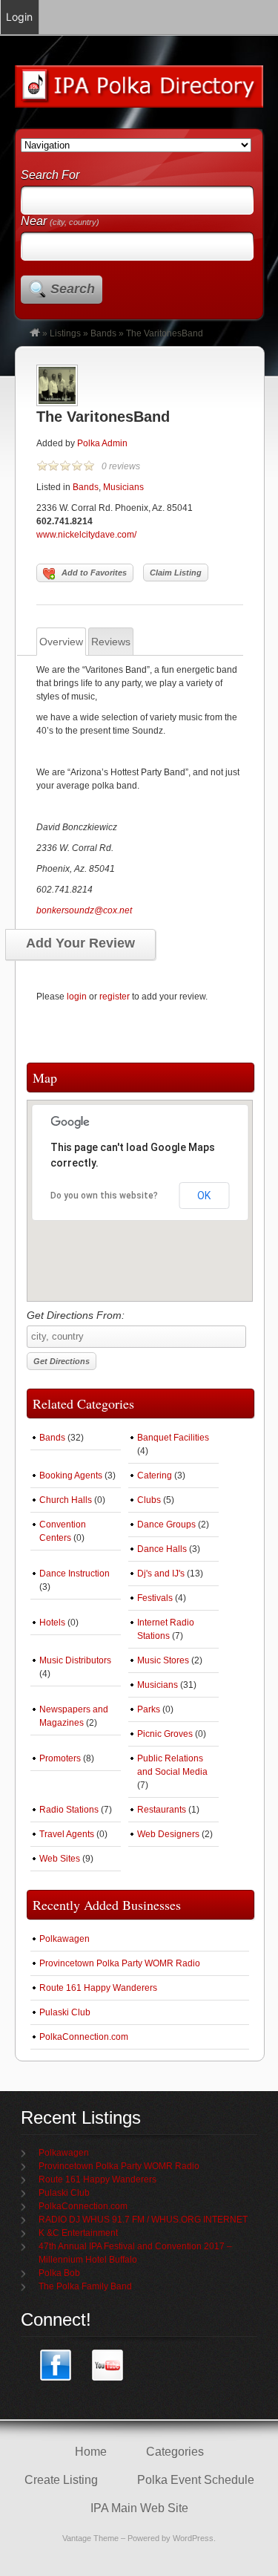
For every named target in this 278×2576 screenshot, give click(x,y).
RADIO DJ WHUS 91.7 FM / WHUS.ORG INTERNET (143, 2220)
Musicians (123, 487)
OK (204, 1196)
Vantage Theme (90, 2538)
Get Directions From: (76, 1315)
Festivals (155, 1598)
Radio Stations (69, 1810)
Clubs (149, 1500)
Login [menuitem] (19, 17)
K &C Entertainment (78, 2233)
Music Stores (163, 1660)
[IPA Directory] (35, 333)
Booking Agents (71, 1476)
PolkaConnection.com (84, 2037)
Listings (65, 333)
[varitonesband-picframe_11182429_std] (57, 403)
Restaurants (162, 1810)
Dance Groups (166, 1525)
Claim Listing (176, 573)
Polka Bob (59, 2273)
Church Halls (66, 1500)
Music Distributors (75, 1660)
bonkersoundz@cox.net (84, 910)
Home (91, 2452)
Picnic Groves (165, 1734)
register (115, 997)
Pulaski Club (65, 2012)
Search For (50, 175)
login (77, 997)
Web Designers (168, 1834)
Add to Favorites (94, 573)
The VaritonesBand (103, 417)
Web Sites (60, 1859)
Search (73, 289)
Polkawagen (64, 1939)
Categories (175, 2452)
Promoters (60, 1758)
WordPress (193, 2538)
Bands (103, 333)
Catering (155, 1476)
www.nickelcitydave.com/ (86, 535)
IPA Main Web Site (139, 2508)
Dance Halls (162, 1549)
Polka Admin (102, 443)
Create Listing (61, 2480)
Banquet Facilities (173, 1438)
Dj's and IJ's (161, 1574)
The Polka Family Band (85, 2286)
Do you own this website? (104, 1196)
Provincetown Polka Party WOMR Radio (120, 1963)
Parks (149, 1709)
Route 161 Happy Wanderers (98, 1988)
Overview (61, 642)
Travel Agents (67, 1834)
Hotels (52, 1623)
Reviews (111, 642)
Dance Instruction (75, 1574)
